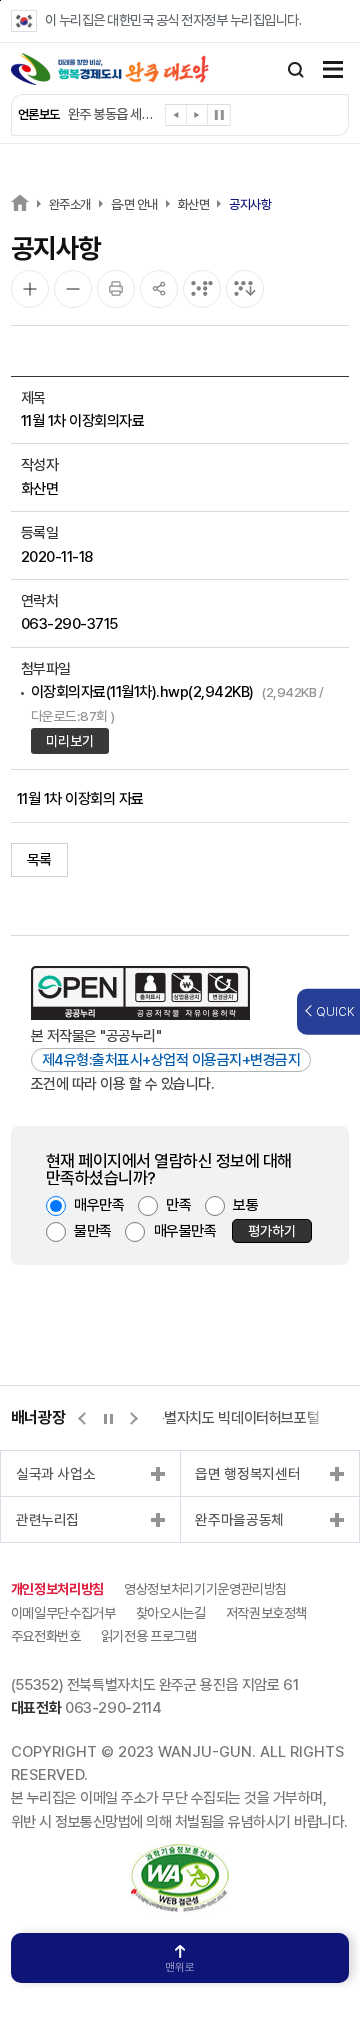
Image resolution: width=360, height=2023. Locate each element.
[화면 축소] (73, 289)
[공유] (159, 289)
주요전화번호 (46, 1636)
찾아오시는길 (171, 1613)
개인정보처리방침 (57, 1589)
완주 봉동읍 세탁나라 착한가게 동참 (112, 114)
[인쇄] (116, 289)
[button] (176, 118)
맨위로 (180, 1967)
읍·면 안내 (134, 204)
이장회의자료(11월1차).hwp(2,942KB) (177, 703)
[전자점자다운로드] (245, 289)
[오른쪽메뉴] (333, 71)
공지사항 (250, 204)
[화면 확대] (30, 289)
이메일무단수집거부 (63, 1613)
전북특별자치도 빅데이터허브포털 (222, 1418)
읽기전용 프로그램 (149, 1636)
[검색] (296, 70)
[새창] (180, 1855)
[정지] (219, 115)
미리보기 (70, 741)
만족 (178, 1205)
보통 (245, 1205)
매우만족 (99, 1205)
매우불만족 (185, 1231)
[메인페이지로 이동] (110, 69)
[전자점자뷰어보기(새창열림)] (202, 289)
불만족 (93, 1231)
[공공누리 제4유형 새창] (140, 993)
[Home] (20, 202)
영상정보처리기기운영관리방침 (205, 1589)
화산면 (194, 204)
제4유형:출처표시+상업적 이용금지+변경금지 (171, 1060)
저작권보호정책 (267, 1613)
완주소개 (70, 204)
